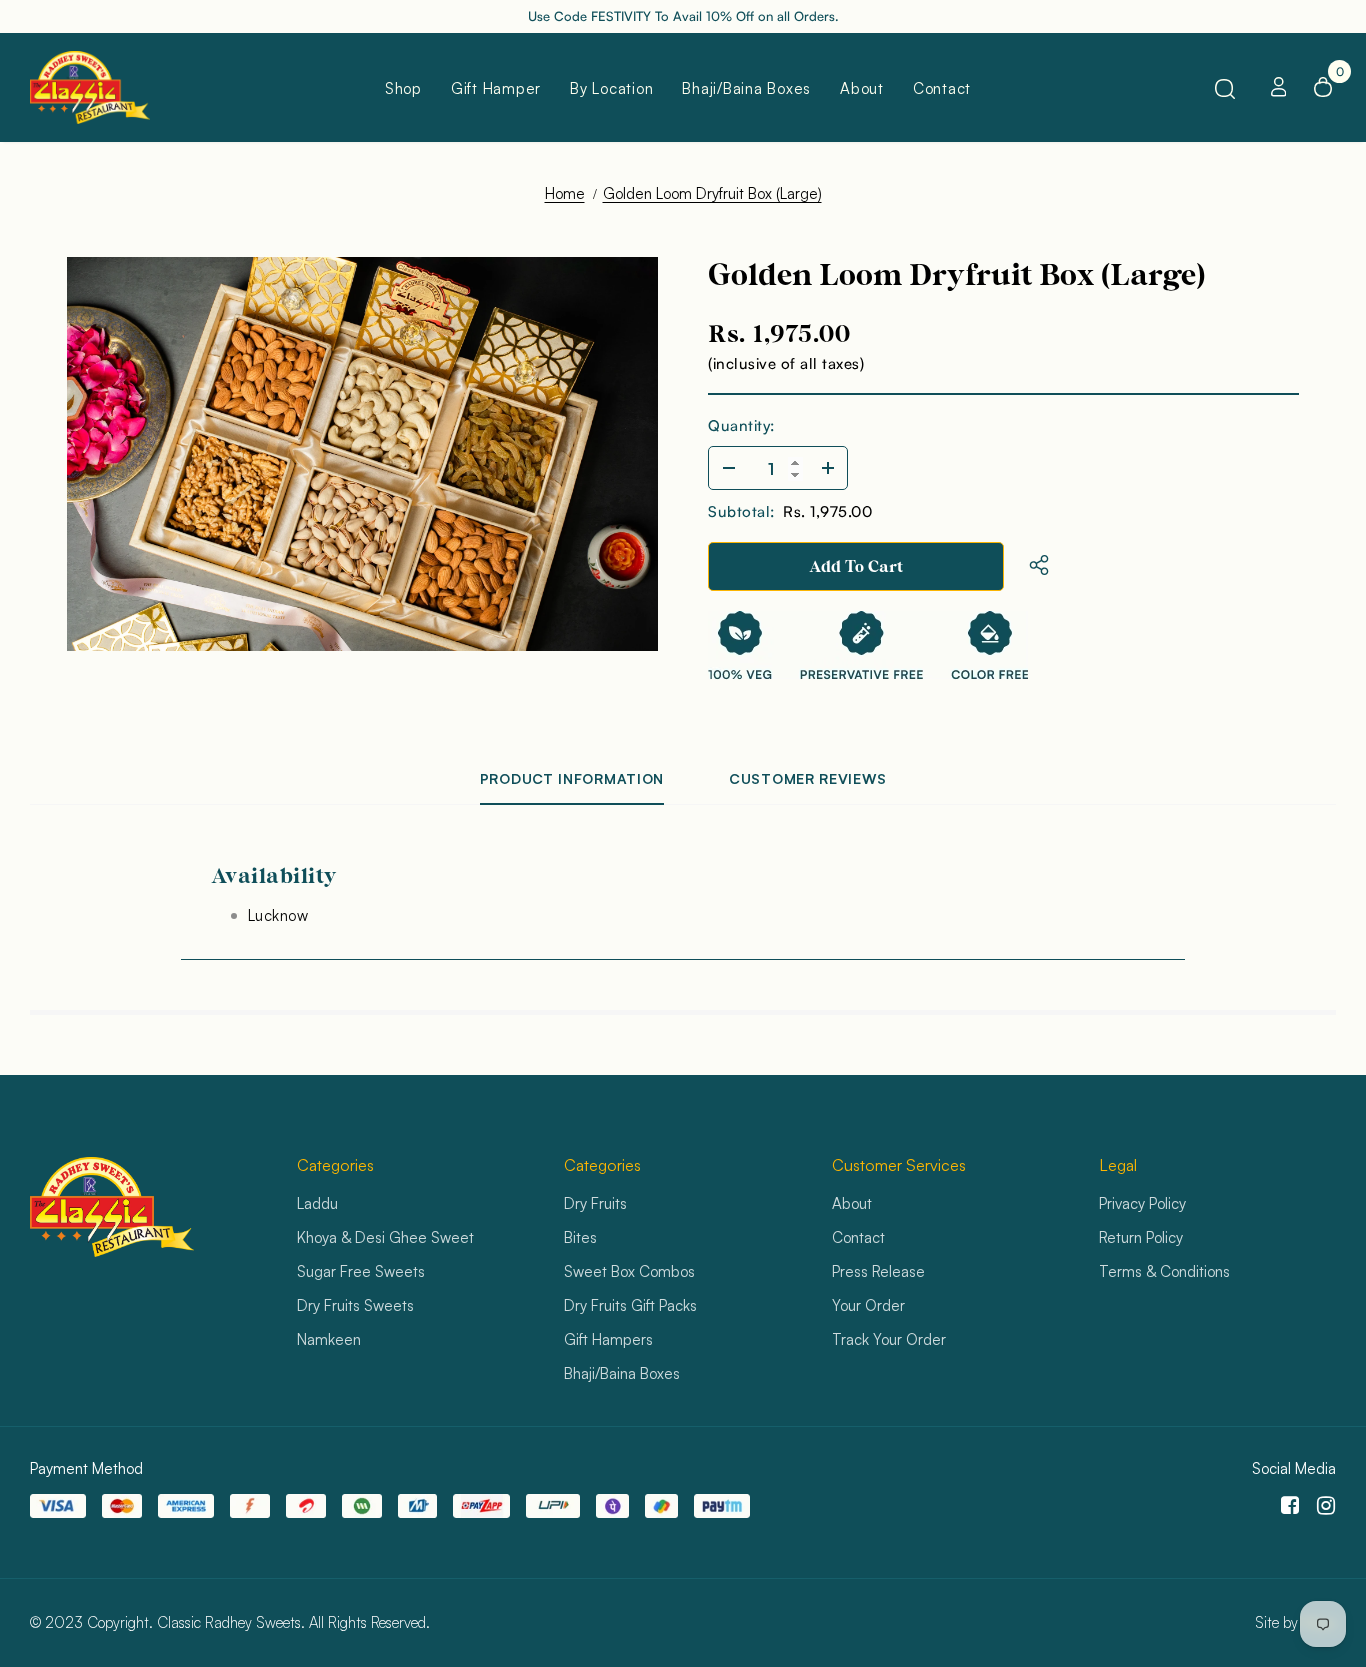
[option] (362, 454)
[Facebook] (1286, 1505)
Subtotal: (741, 511)
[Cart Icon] (1323, 87)
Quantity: (741, 425)
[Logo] (100, 87)
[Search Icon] (1225, 88)
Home (565, 193)
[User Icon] (1279, 87)
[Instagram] (1322, 1505)
